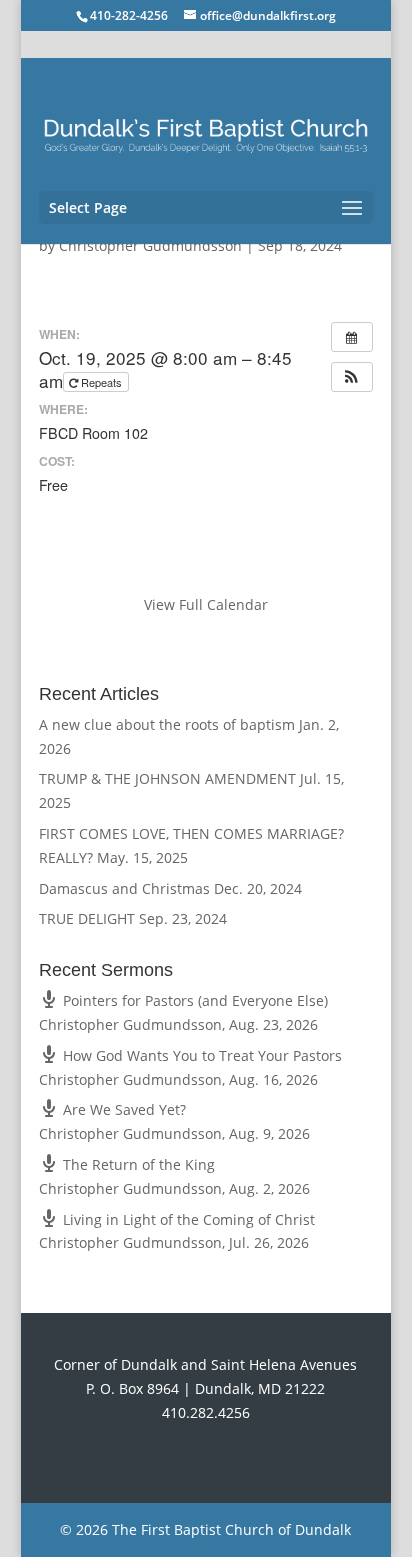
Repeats (101, 382)
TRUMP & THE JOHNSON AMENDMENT (167, 778)
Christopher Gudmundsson (150, 245)
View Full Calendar (206, 604)
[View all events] (352, 337)
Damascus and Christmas (124, 888)
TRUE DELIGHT (87, 918)
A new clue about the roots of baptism (167, 724)
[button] (352, 377)
